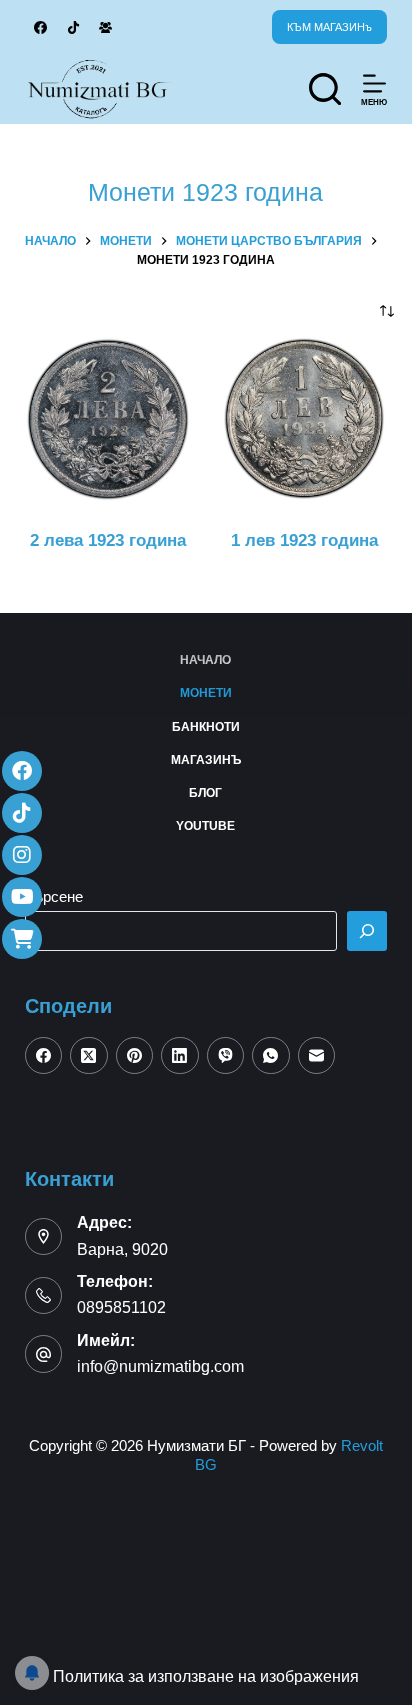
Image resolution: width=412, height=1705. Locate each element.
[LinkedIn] (180, 1056)
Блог (205, 793)
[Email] (317, 1056)
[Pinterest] (135, 1056)
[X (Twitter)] (89, 1056)
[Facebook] (41, 27)
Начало (205, 660)
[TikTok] (73, 27)
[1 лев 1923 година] (304, 419)
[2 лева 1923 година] (108, 419)
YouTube (205, 826)
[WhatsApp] (271, 1056)
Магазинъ (206, 760)
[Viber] (226, 1056)
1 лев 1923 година (304, 540)
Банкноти (206, 727)
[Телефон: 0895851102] (44, 1296)
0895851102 (121, 1307)
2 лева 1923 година (108, 540)
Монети (206, 693)
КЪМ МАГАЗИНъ (329, 27)
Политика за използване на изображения (206, 1676)
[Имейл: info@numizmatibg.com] (44, 1354)
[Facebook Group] (106, 27)
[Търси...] (325, 89)
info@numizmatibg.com (160, 1366)
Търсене (54, 896)
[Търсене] (367, 931)
